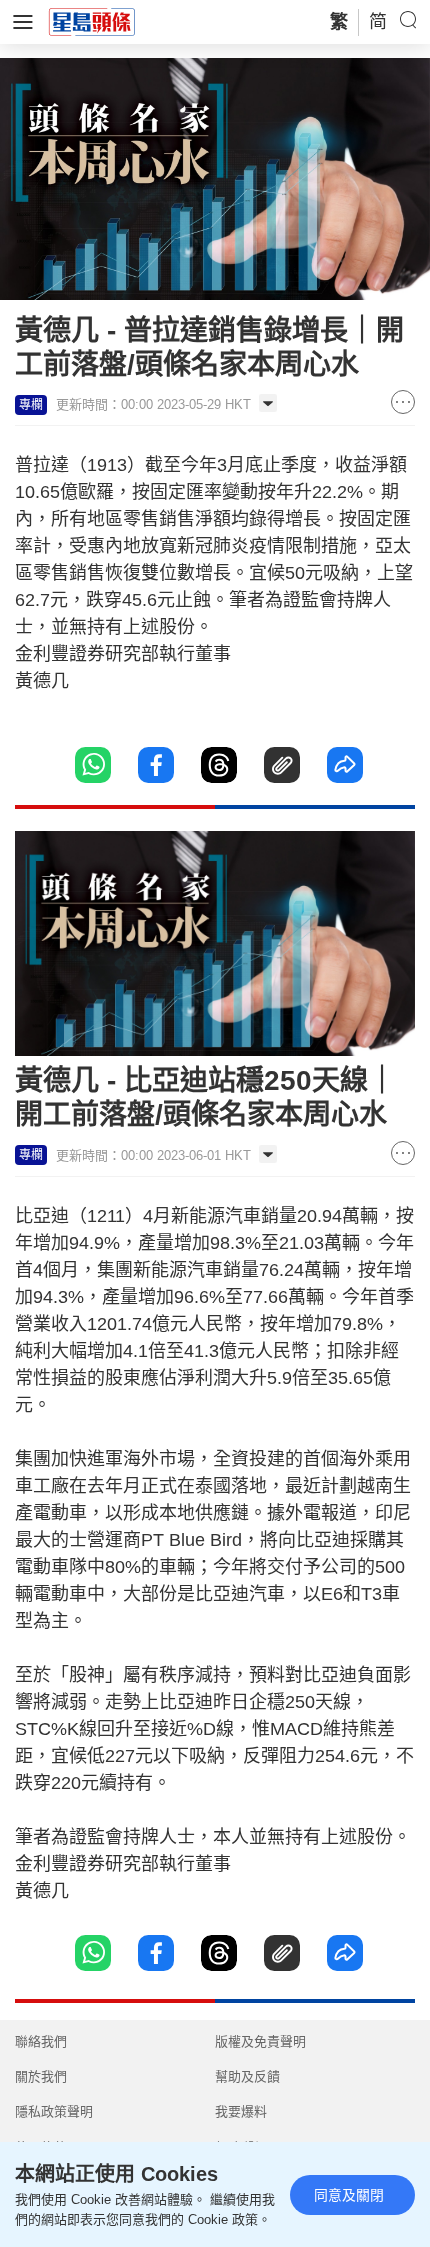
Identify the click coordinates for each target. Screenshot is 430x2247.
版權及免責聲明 (260, 2041)
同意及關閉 (349, 2195)
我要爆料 (241, 2111)
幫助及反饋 (247, 2076)
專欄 (31, 405)
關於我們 (41, 2076)
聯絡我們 (41, 2041)
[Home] (92, 21)
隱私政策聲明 (54, 2111)
